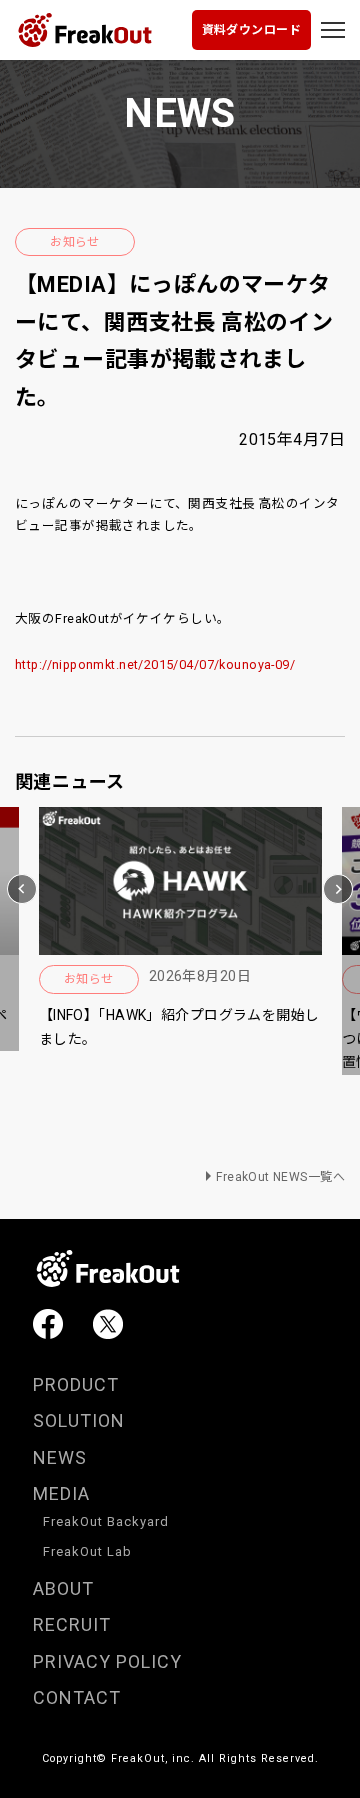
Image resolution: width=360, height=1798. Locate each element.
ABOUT (63, 1588)
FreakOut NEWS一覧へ (280, 1177)
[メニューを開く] (333, 30)
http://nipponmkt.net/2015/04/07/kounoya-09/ (155, 664)
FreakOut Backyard (106, 1521)
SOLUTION (79, 1420)
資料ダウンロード (251, 30)
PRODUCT (76, 1384)
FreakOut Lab (87, 1551)
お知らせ (75, 242)
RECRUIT (72, 1624)
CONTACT (77, 1697)
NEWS (60, 1457)
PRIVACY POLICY (107, 1661)
